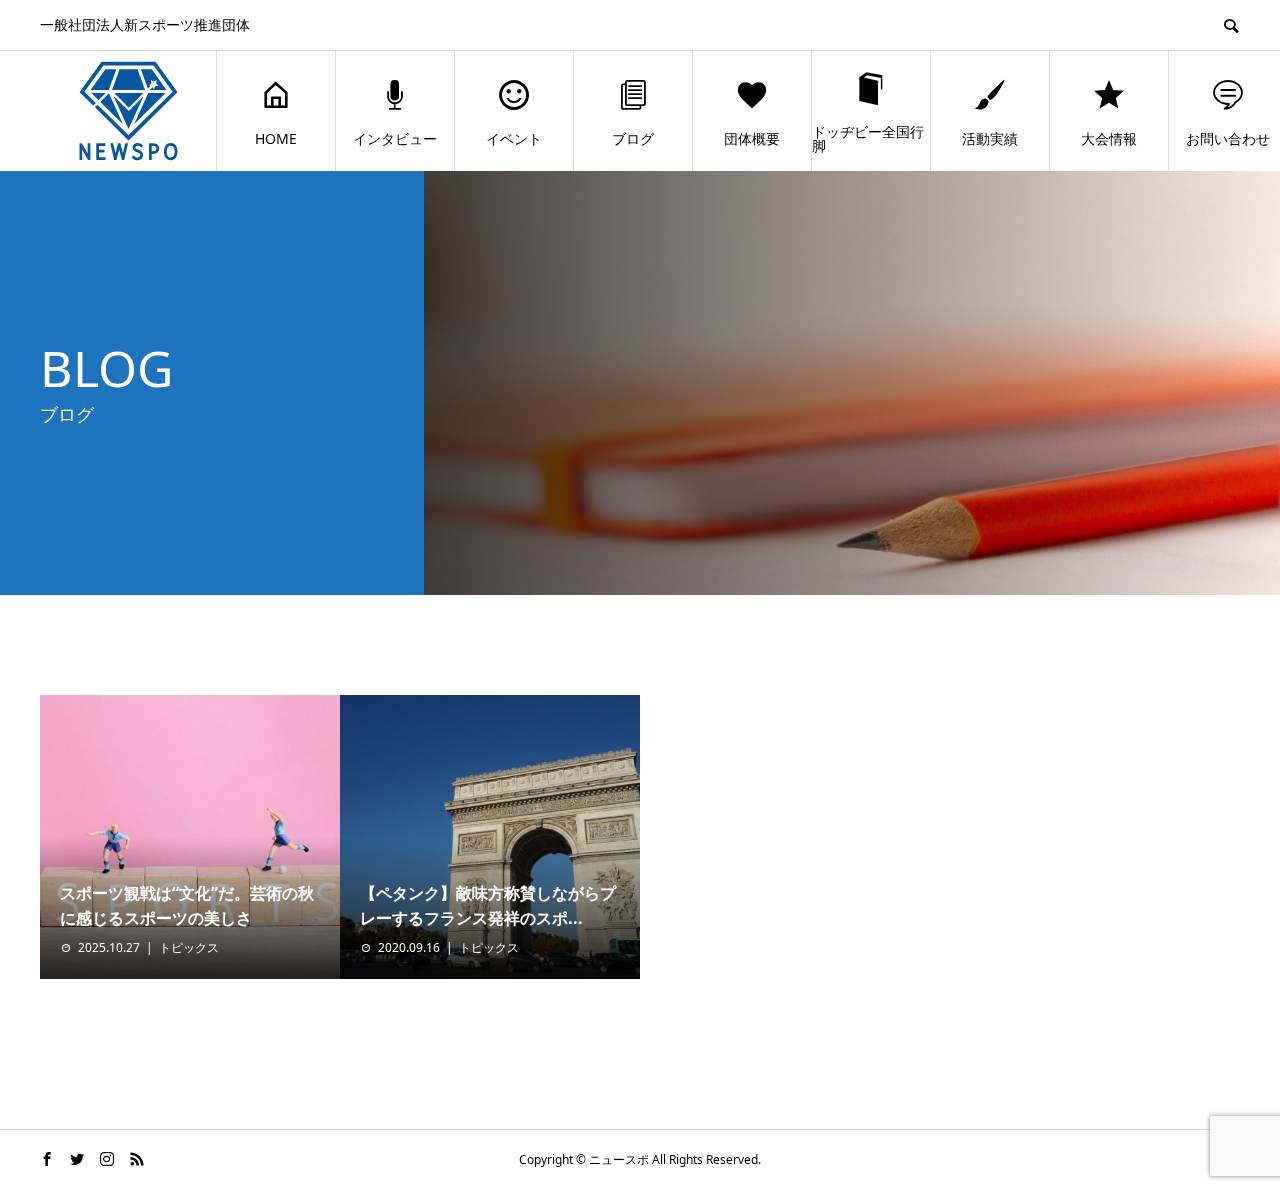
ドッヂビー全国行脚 (868, 138)
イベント (514, 138)
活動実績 (990, 138)
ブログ (633, 138)
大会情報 (1109, 138)
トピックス (189, 947)
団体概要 (752, 138)
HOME (276, 138)
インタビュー (395, 138)
